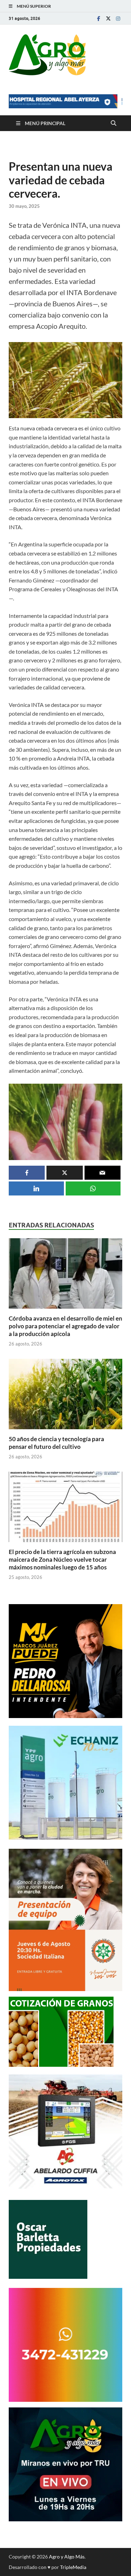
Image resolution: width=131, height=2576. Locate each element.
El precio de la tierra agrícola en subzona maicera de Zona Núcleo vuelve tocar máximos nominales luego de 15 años (62, 1559)
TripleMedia (73, 2567)
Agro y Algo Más (67, 2557)
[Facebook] (99, 18)
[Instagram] (118, 18)
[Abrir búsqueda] (114, 123)
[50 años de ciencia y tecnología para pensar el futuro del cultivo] (65, 1396)
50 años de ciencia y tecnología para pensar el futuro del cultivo (56, 1443)
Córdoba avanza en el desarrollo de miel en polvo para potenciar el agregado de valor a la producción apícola (65, 1326)
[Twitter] (108, 18)
